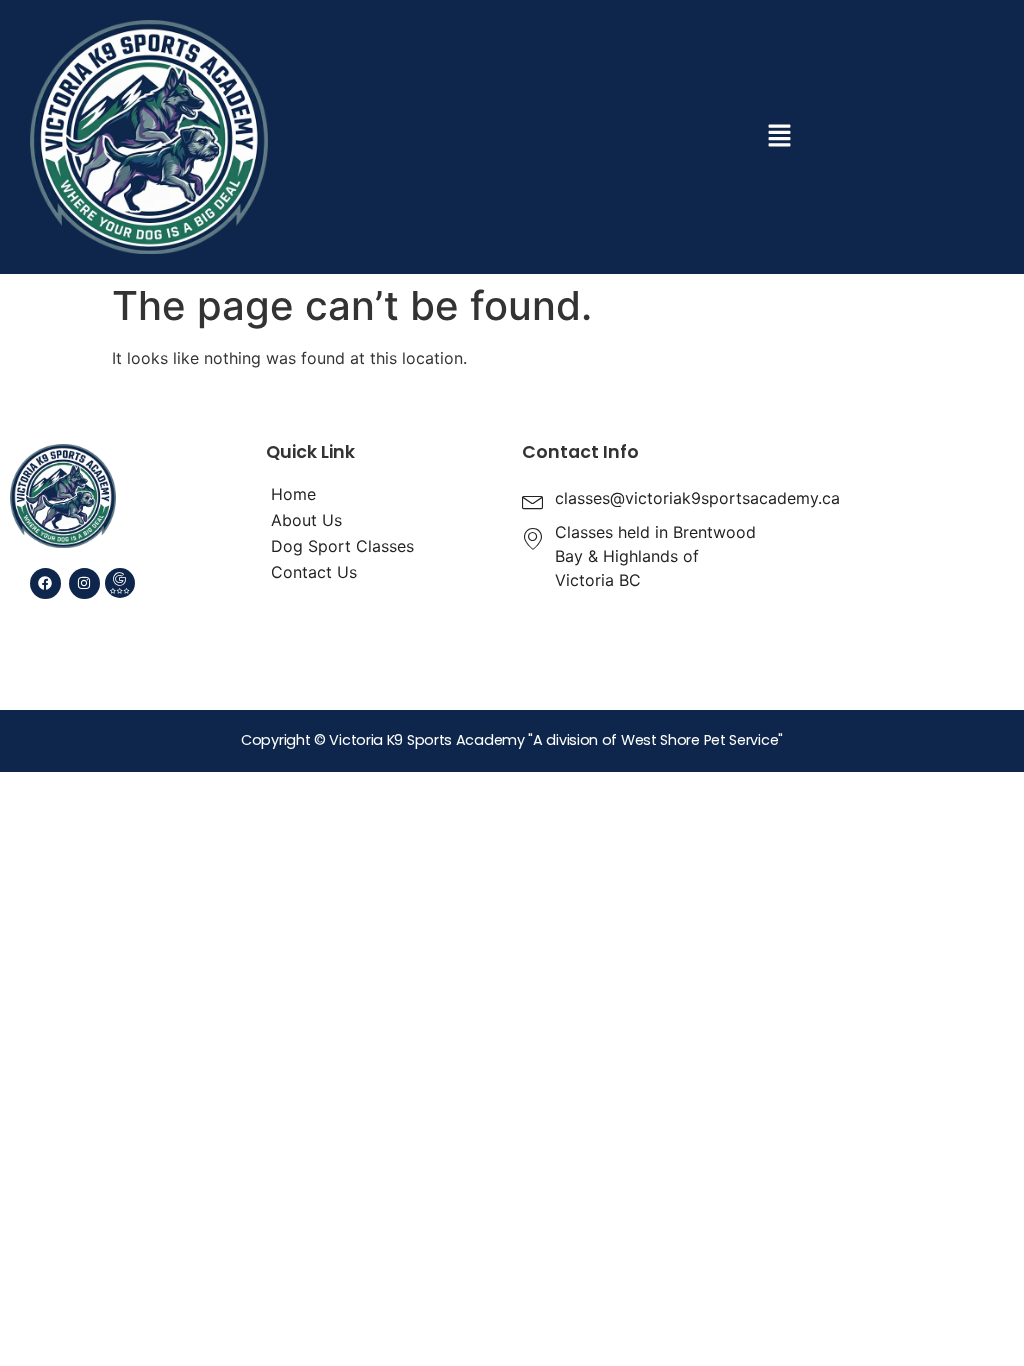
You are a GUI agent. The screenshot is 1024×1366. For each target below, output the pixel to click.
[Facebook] (45, 583)
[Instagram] (84, 583)
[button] (779, 136)
